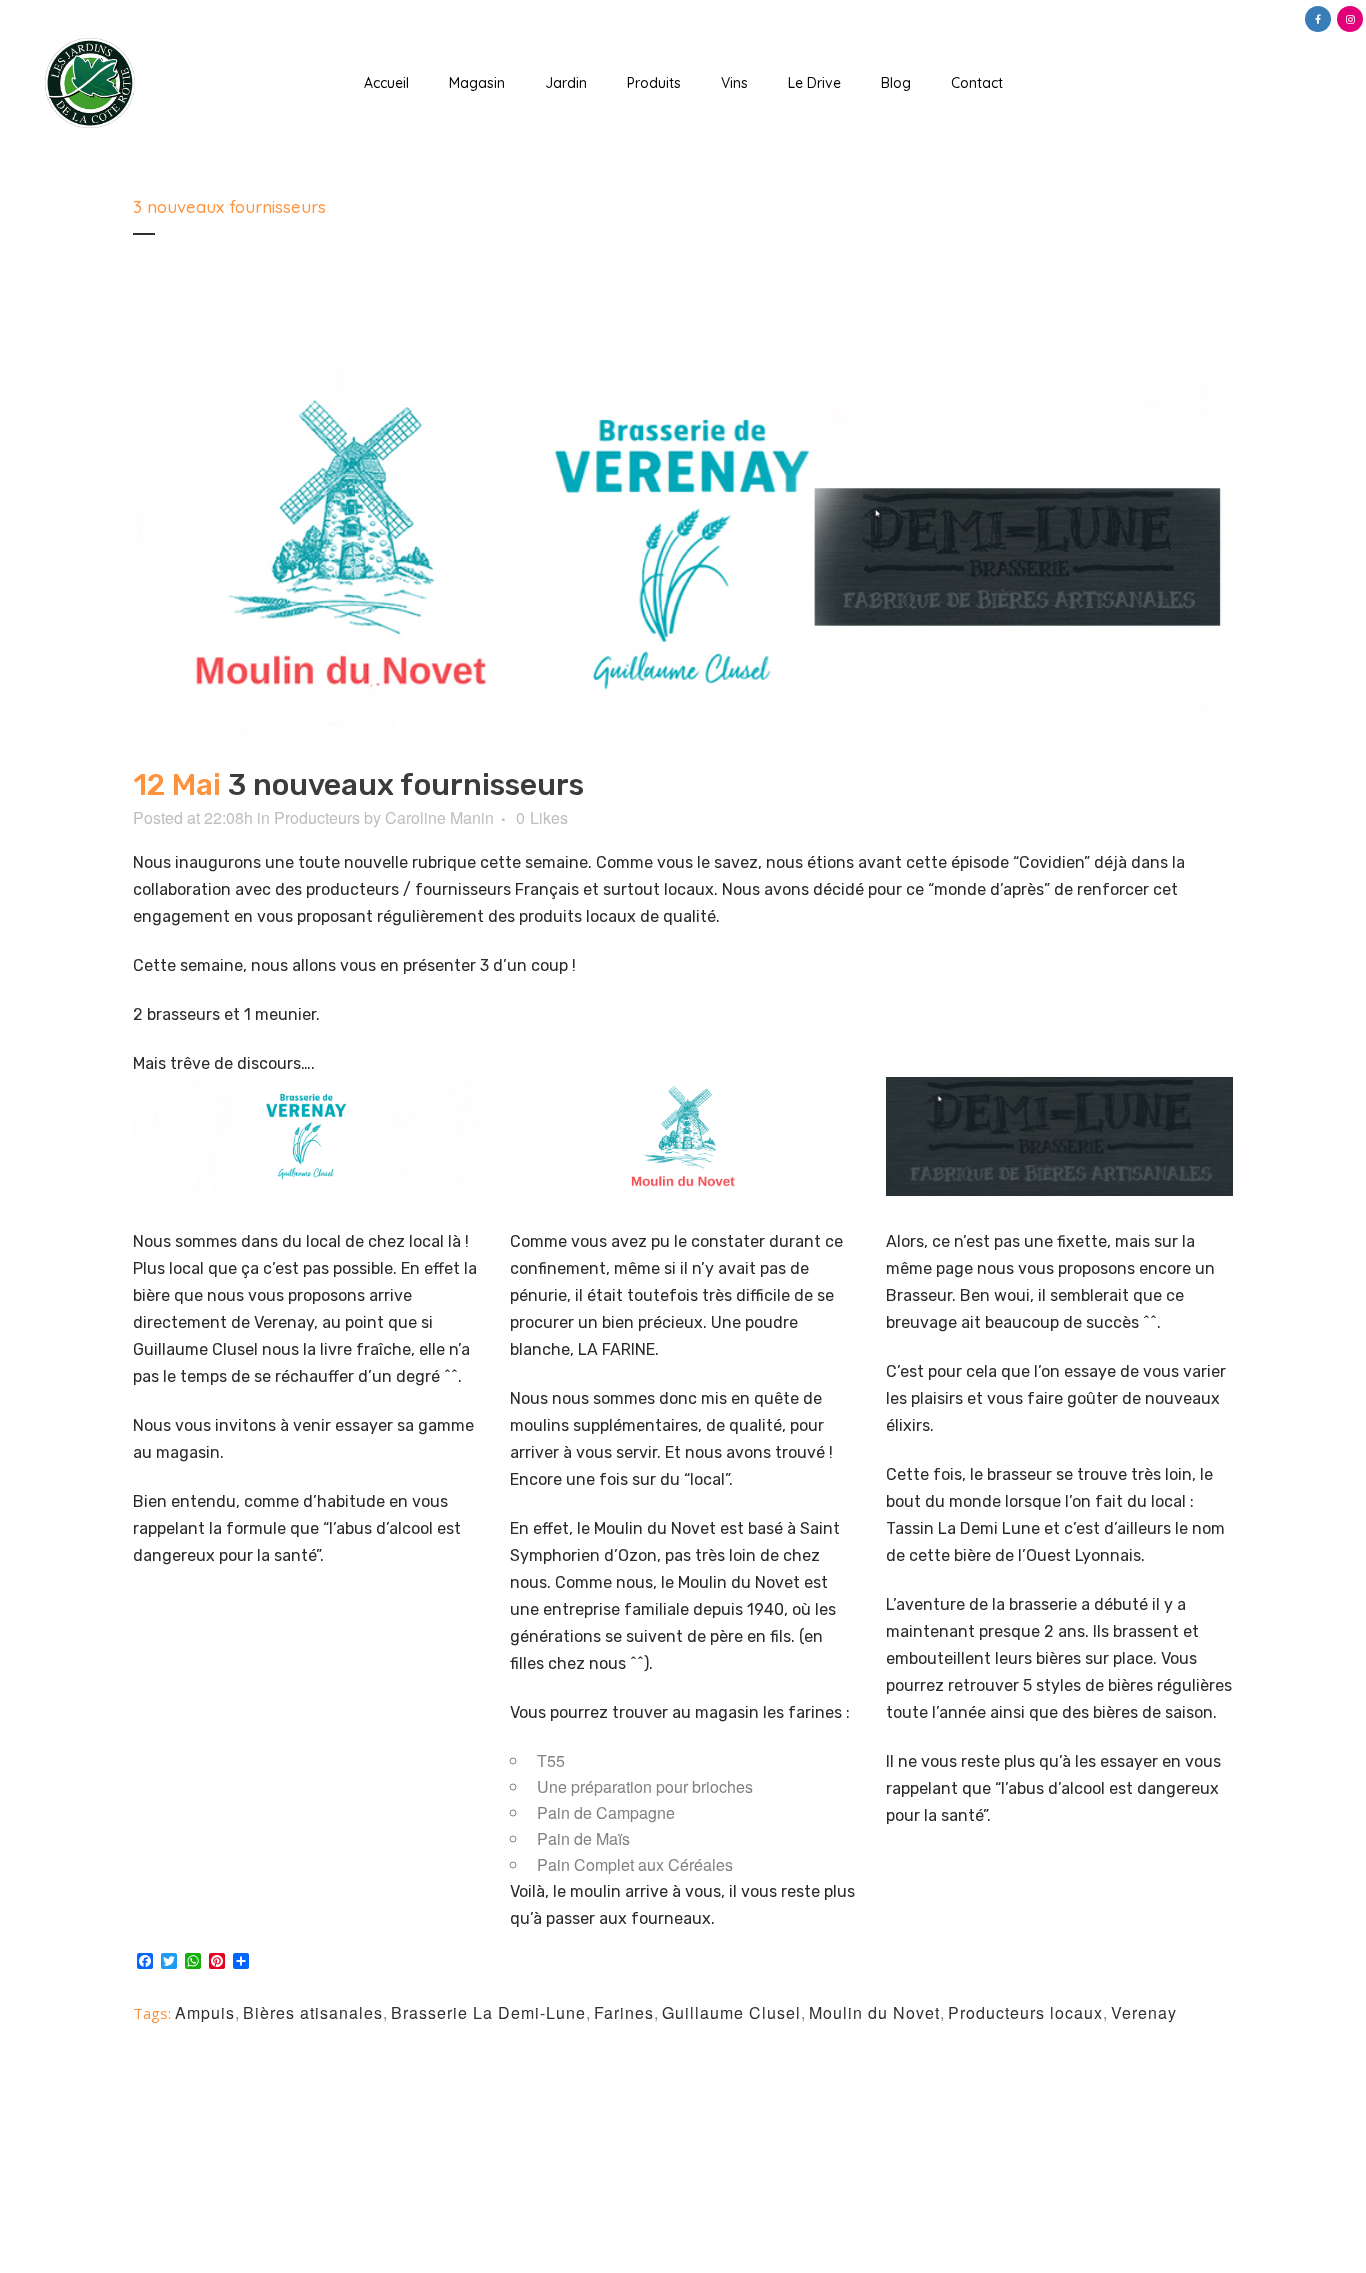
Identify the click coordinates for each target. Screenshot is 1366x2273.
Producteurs (317, 817)
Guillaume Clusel (731, 2012)
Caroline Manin (439, 817)
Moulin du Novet (874, 2012)
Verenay (1144, 2012)
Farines (624, 2012)
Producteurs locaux (1025, 2012)
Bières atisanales (313, 2012)
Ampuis (205, 2012)
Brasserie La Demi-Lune (488, 2012)
